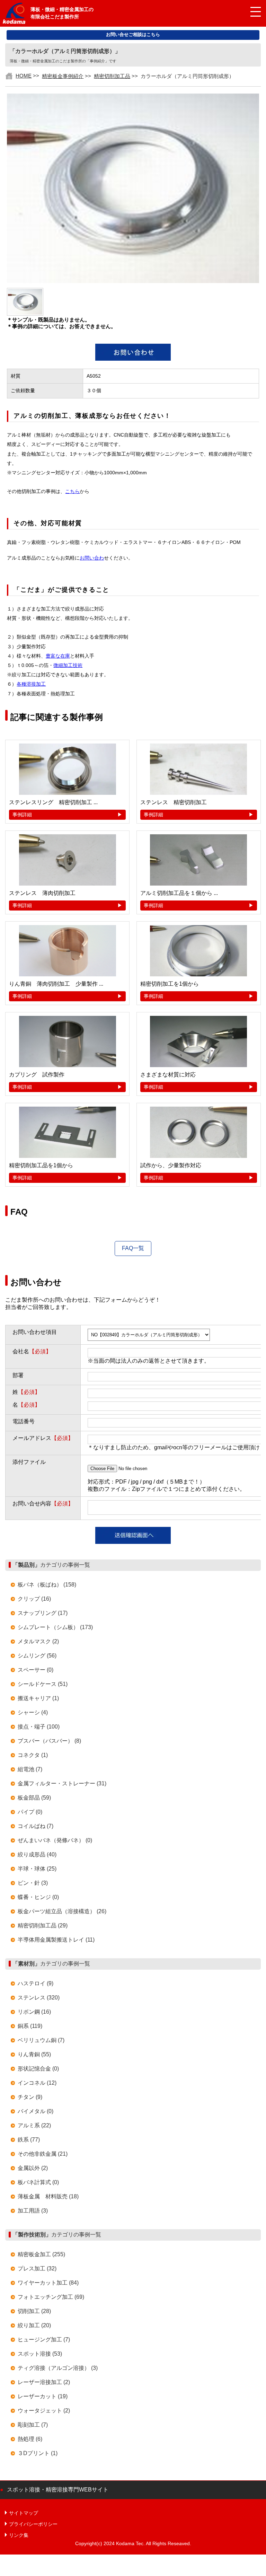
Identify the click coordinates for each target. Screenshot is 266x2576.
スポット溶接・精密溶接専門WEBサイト (58, 2490)
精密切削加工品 (112, 76)
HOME (24, 76)
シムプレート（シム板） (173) (55, 1627)
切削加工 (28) (34, 2311)
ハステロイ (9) (36, 1983)
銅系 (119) (30, 2026)
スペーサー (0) (36, 1670)
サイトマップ (24, 2513)
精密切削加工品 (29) (43, 1926)
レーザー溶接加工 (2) (44, 2382)
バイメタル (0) (36, 2111)
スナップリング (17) (43, 1613)
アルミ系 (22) (34, 2125)
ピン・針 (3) (33, 1883)
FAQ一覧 (133, 1248)
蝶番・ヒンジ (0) (38, 1897)
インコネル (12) (37, 2083)
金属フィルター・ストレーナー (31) (62, 1783)
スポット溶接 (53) (40, 2354)
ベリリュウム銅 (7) (41, 2040)
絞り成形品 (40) (37, 1854)
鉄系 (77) (29, 2140)
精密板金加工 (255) (41, 2254)
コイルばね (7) (36, 1826)
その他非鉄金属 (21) (43, 2154)
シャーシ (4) (33, 1712)
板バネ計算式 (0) (38, 2182)
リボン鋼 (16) (34, 2012)
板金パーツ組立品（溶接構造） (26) (62, 1911)
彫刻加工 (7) (33, 2425)
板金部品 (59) (34, 1798)
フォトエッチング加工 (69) (51, 2297)
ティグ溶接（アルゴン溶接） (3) (58, 2368)
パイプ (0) (30, 1812)
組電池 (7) (30, 1769)
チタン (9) (30, 2097)
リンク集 (19, 2535)
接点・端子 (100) (39, 1727)
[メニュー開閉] (250, 12)
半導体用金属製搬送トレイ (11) (56, 1940)
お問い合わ (92, 558)
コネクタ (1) (33, 1755)
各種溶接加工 (31, 684)
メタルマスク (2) (38, 1641)
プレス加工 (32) (37, 2269)
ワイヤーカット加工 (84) (48, 2283)
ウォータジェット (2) (44, 2411)
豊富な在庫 (58, 656)
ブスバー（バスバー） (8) (49, 1741)
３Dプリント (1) (38, 2453)
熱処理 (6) (30, 2439)
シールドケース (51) (43, 1684)
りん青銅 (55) (34, 2054)
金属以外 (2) (33, 2168)
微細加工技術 (68, 665)
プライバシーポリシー (33, 2524)
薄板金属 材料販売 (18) (48, 2196)
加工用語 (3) (33, 2211)
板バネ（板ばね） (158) (47, 1585)
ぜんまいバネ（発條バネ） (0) (55, 1840)
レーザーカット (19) (43, 2396)
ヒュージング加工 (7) (44, 2340)
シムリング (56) (37, 1656)
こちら (72, 491)
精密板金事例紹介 (63, 76)
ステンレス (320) (39, 1998)
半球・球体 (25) (37, 1869)
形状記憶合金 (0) (38, 2069)
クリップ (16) (34, 1599)
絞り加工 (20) (34, 2325)
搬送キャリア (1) (38, 1698)
